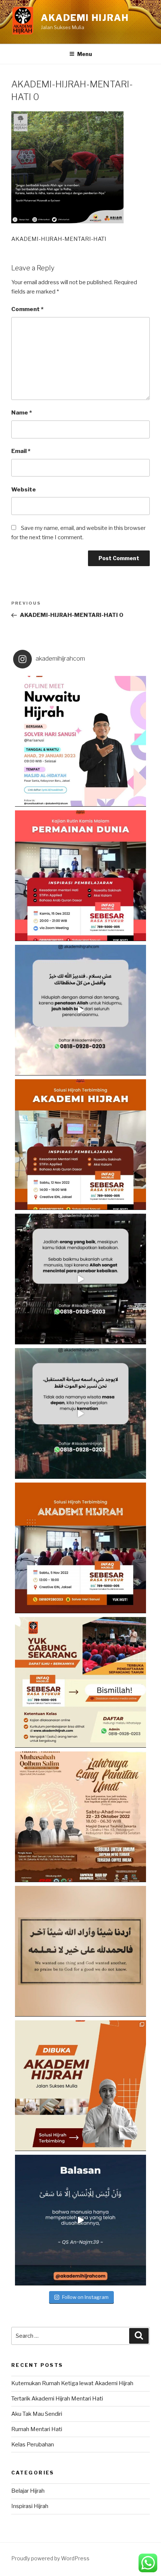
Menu (85, 54)
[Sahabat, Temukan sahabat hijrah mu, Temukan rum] (80, 876)
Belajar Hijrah (28, 2491)
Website (24, 490)
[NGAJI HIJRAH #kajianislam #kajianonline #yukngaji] (80, 2086)
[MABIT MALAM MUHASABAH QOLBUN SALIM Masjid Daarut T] (80, 1817)
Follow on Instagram (85, 2297)
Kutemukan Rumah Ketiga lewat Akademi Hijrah (72, 2383)
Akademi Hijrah (85, 18)
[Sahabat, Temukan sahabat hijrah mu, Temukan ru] (80, 1548)
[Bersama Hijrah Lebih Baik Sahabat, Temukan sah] (80, 741)
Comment (27, 309)
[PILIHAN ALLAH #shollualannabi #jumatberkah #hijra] (80, 1951)
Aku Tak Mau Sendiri (37, 2414)
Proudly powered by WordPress (50, 2558)
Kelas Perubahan (33, 2445)
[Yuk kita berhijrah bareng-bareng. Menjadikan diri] (80, 1413)
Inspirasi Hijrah (30, 2506)
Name (22, 413)
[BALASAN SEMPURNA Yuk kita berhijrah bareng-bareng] (80, 2220)
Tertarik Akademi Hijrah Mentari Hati (57, 2399)
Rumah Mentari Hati (37, 2429)
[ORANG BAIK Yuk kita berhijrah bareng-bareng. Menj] (80, 1010)
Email (21, 451)
